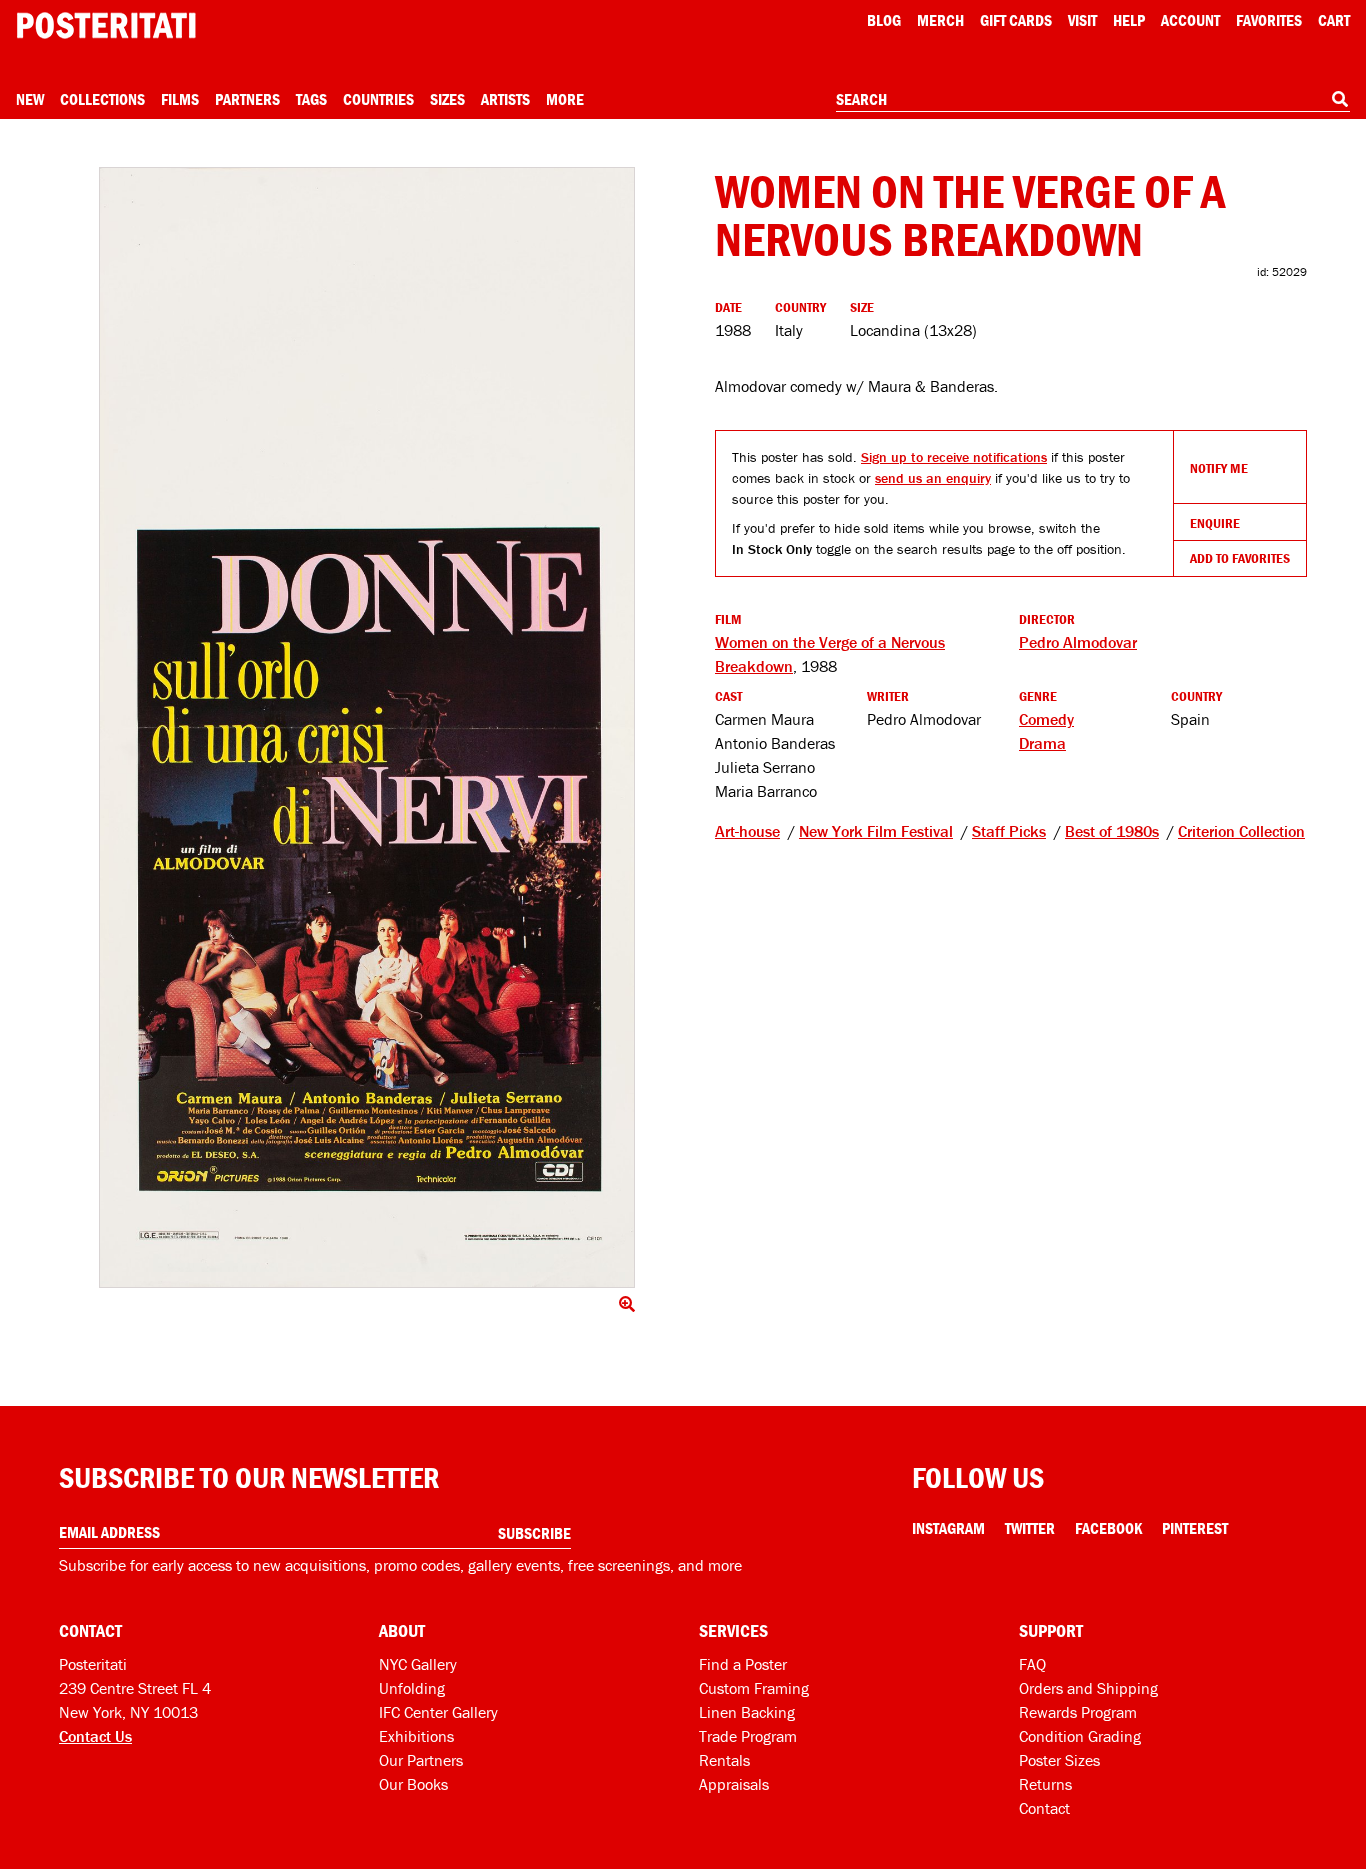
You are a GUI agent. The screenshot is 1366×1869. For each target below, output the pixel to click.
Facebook (1108, 1528)
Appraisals (734, 1784)
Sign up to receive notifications (954, 457)
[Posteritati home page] (106, 25)
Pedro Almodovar (1078, 642)
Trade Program (748, 1736)
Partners (247, 99)
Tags (311, 99)
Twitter (1030, 1528)
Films (180, 99)
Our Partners (421, 1760)
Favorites (1269, 20)
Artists (505, 99)
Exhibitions (416, 1736)
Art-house (747, 831)
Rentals (724, 1760)
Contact (1044, 1808)
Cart (1334, 20)
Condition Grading (1080, 1736)
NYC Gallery (418, 1664)
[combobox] (1093, 100)
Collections (102, 99)
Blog (884, 20)
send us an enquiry (933, 478)
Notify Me (1219, 468)
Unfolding (412, 1688)
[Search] (1340, 99)
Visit (1082, 20)
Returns (1045, 1784)
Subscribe (534, 1533)
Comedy (1046, 719)
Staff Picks (1009, 831)
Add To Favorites (1240, 558)
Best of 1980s (1112, 831)
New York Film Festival (876, 831)
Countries (378, 99)
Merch (940, 20)
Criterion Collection (1241, 831)
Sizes (447, 99)
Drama (1042, 743)
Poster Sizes (1059, 1760)
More (565, 99)
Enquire (1215, 523)
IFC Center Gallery (438, 1712)
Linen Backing (747, 1712)
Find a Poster (743, 1664)
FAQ (1032, 1664)
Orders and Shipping (1088, 1688)
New (30, 99)
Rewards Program (1078, 1712)
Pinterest (1195, 1528)
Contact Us (95, 1736)
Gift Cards (1016, 20)
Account (1190, 20)
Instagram (948, 1528)
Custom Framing (754, 1688)
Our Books (413, 1784)
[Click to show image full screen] (367, 727)
